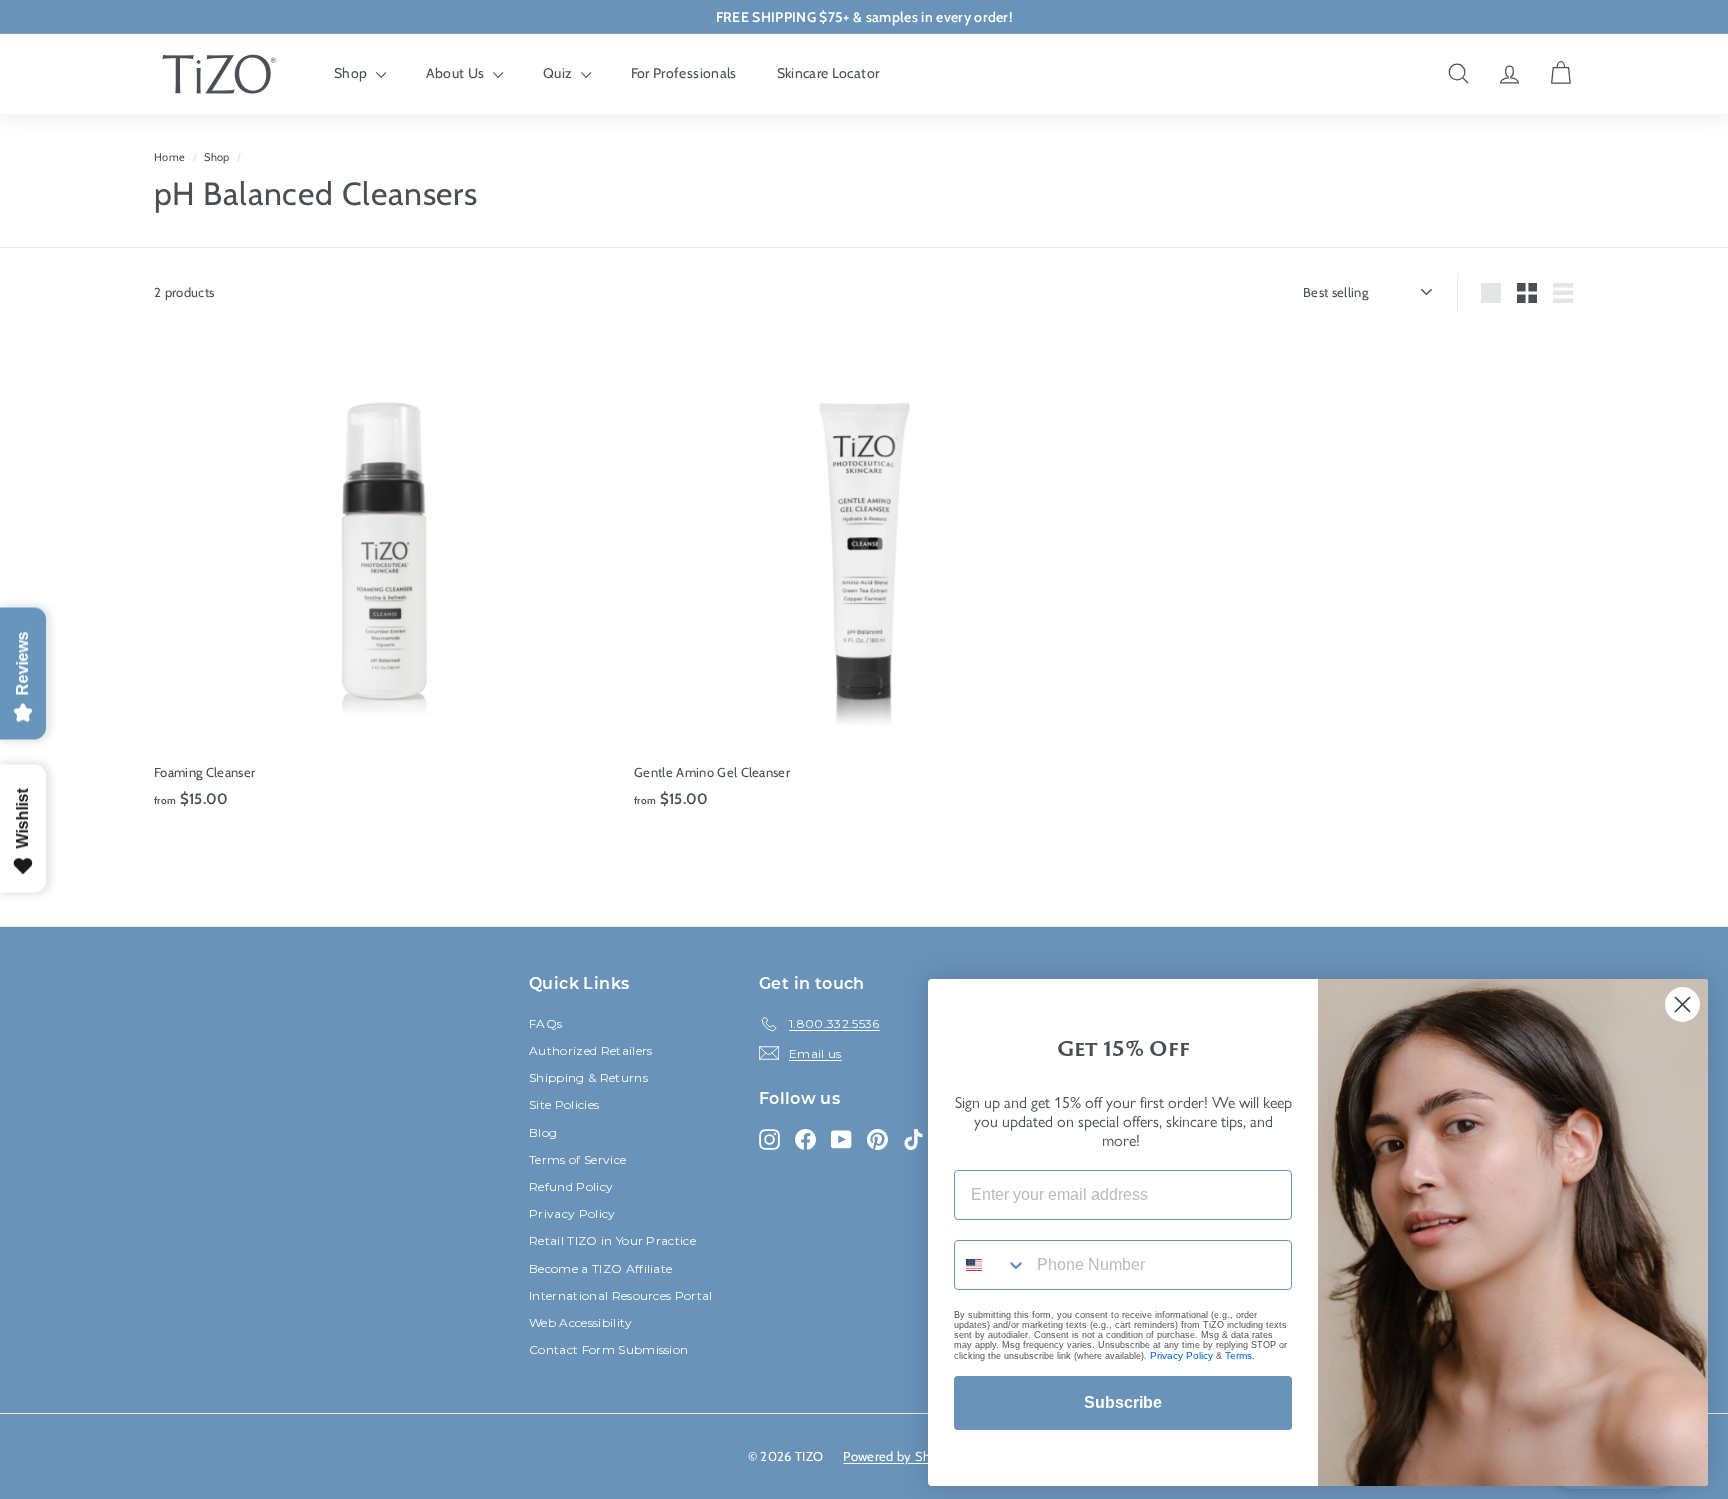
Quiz (559, 73)
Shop (352, 73)
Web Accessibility (581, 1322)
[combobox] (991, 1265)
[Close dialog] (1682, 1004)
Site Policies (564, 1104)
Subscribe (1123, 1402)
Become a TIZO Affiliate (600, 1268)
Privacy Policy (572, 1213)
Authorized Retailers (591, 1050)
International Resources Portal (621, 1295)
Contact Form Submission (608, 1349)
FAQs (545, 1023)
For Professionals (684, 73)
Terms (1238, 1355)
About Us (457, 73)
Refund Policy (571, 1186)
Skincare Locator (828, 73)
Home (169, 157)
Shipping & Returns (588, 1077)
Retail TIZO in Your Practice (612, 1240)
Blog (543, 1132)
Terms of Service (577, 1159)
